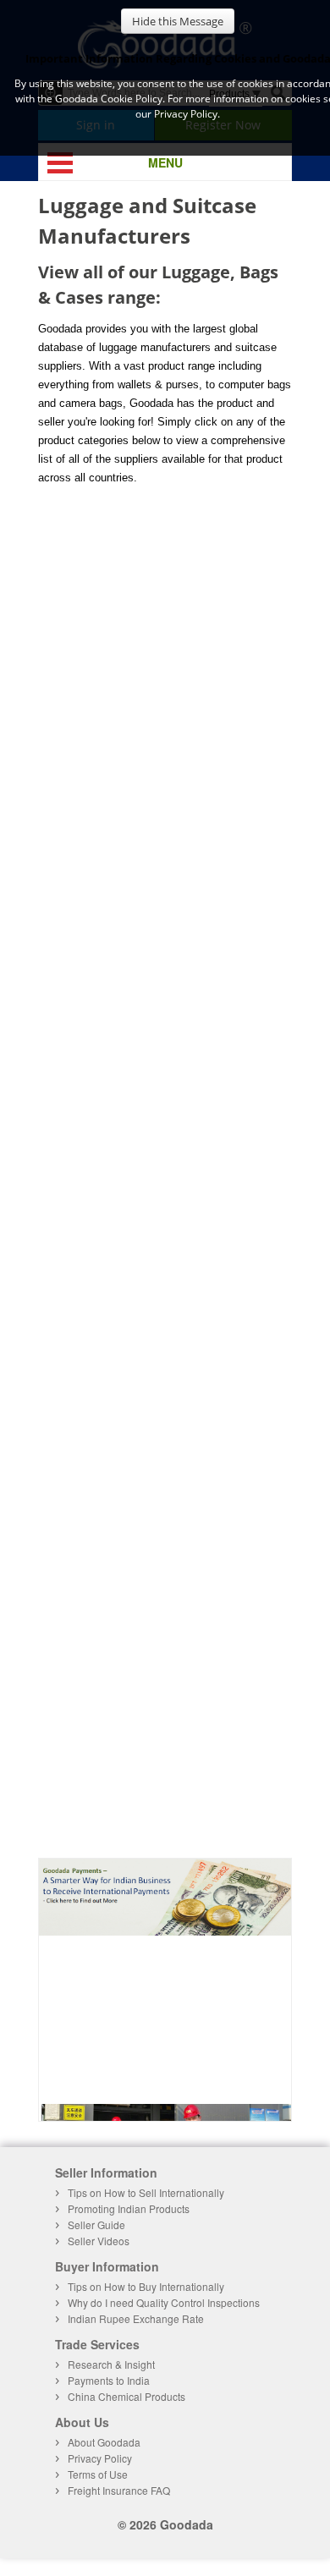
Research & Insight (111, 2364)
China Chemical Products (126, 2396)
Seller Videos (99, 2241)
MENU (165, 162)
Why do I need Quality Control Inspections (164, 2302)
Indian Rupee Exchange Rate (136, 2318)
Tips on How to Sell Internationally (146, 2192)
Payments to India (109, 2380)
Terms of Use (98, 2474)
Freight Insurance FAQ (119, 2490)
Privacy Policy (100, 2458)
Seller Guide (96, 2224)
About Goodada (104, 2442)
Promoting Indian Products (129, 2208)
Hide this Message (178, 21)
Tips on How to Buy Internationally (146, 2286)
